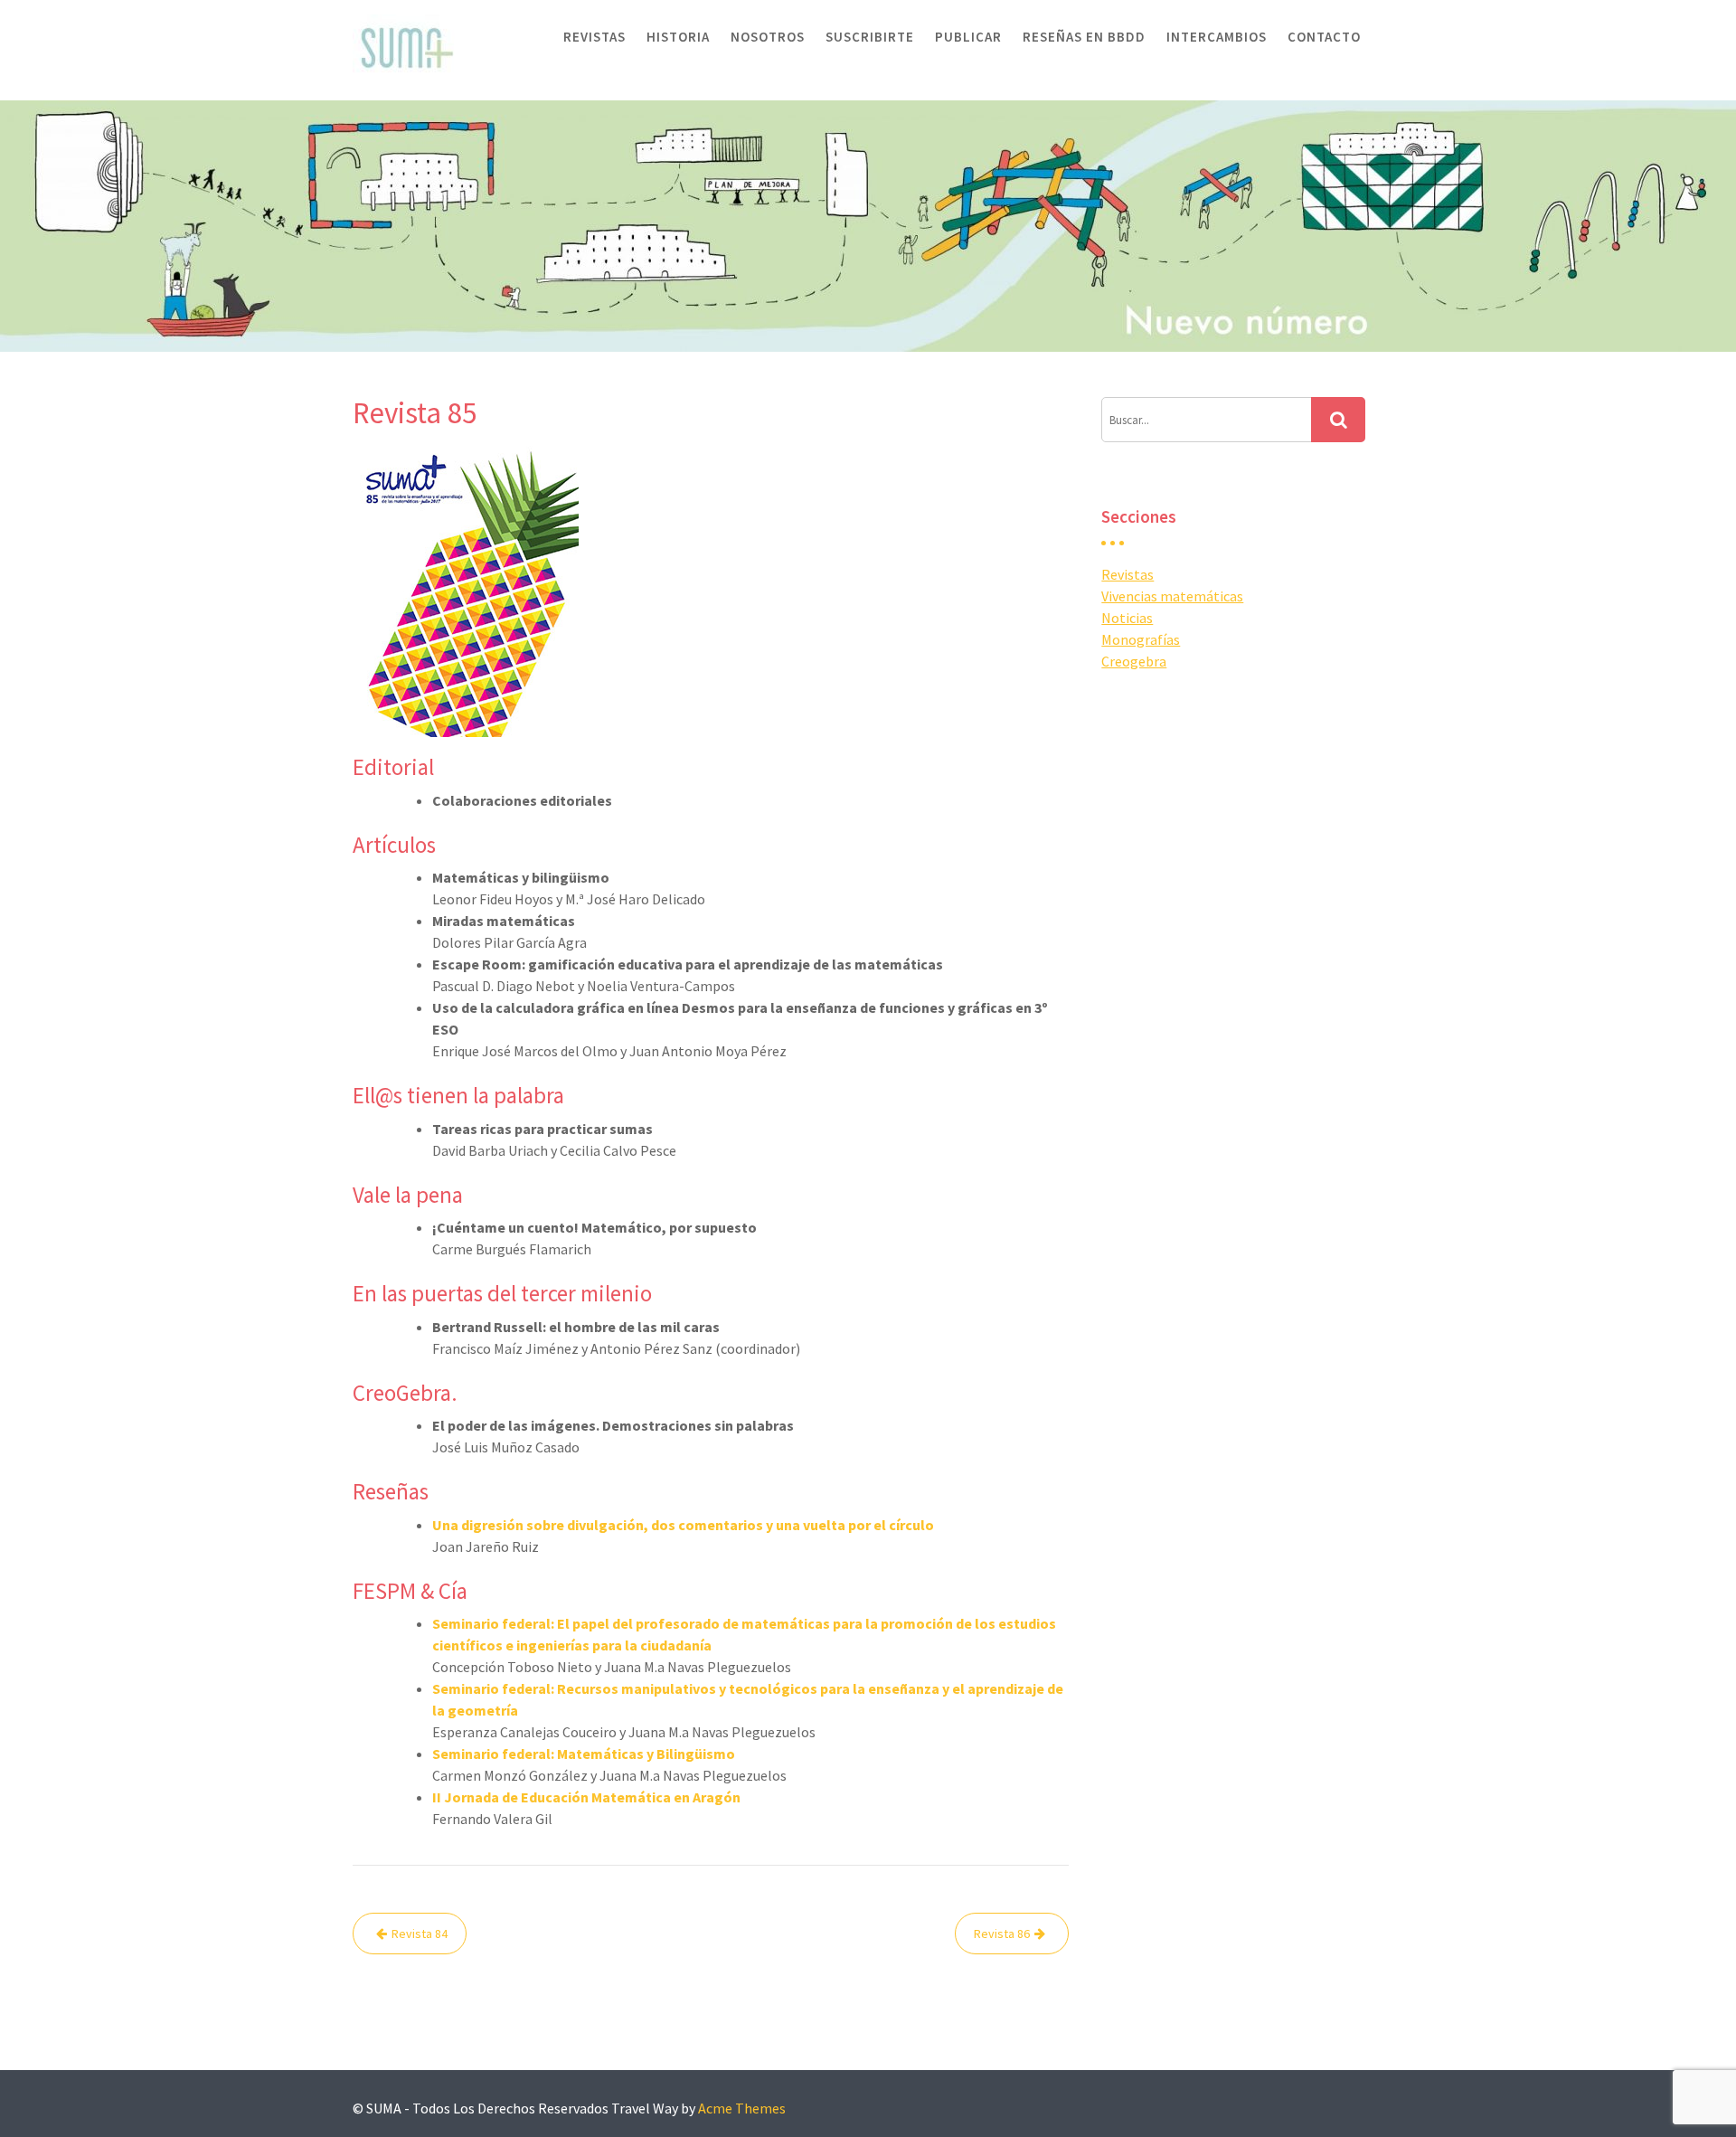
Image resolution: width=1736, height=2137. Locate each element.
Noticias (1127, 618)
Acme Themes (742, 2108)
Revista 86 (1002, 1934)
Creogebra (1134, 661)
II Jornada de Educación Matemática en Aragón (586, 1797)
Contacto (1324, 37)
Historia (678, 37)
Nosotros (768, 37)
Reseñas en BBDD (1084, 37)
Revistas (594, 37)
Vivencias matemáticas (1172, 596)
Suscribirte (870, 37)
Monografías (1141, 639)
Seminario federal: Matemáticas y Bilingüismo (584, 1754)
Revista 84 (420, 1934)
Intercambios (1217, 37)
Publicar (968, 37)
